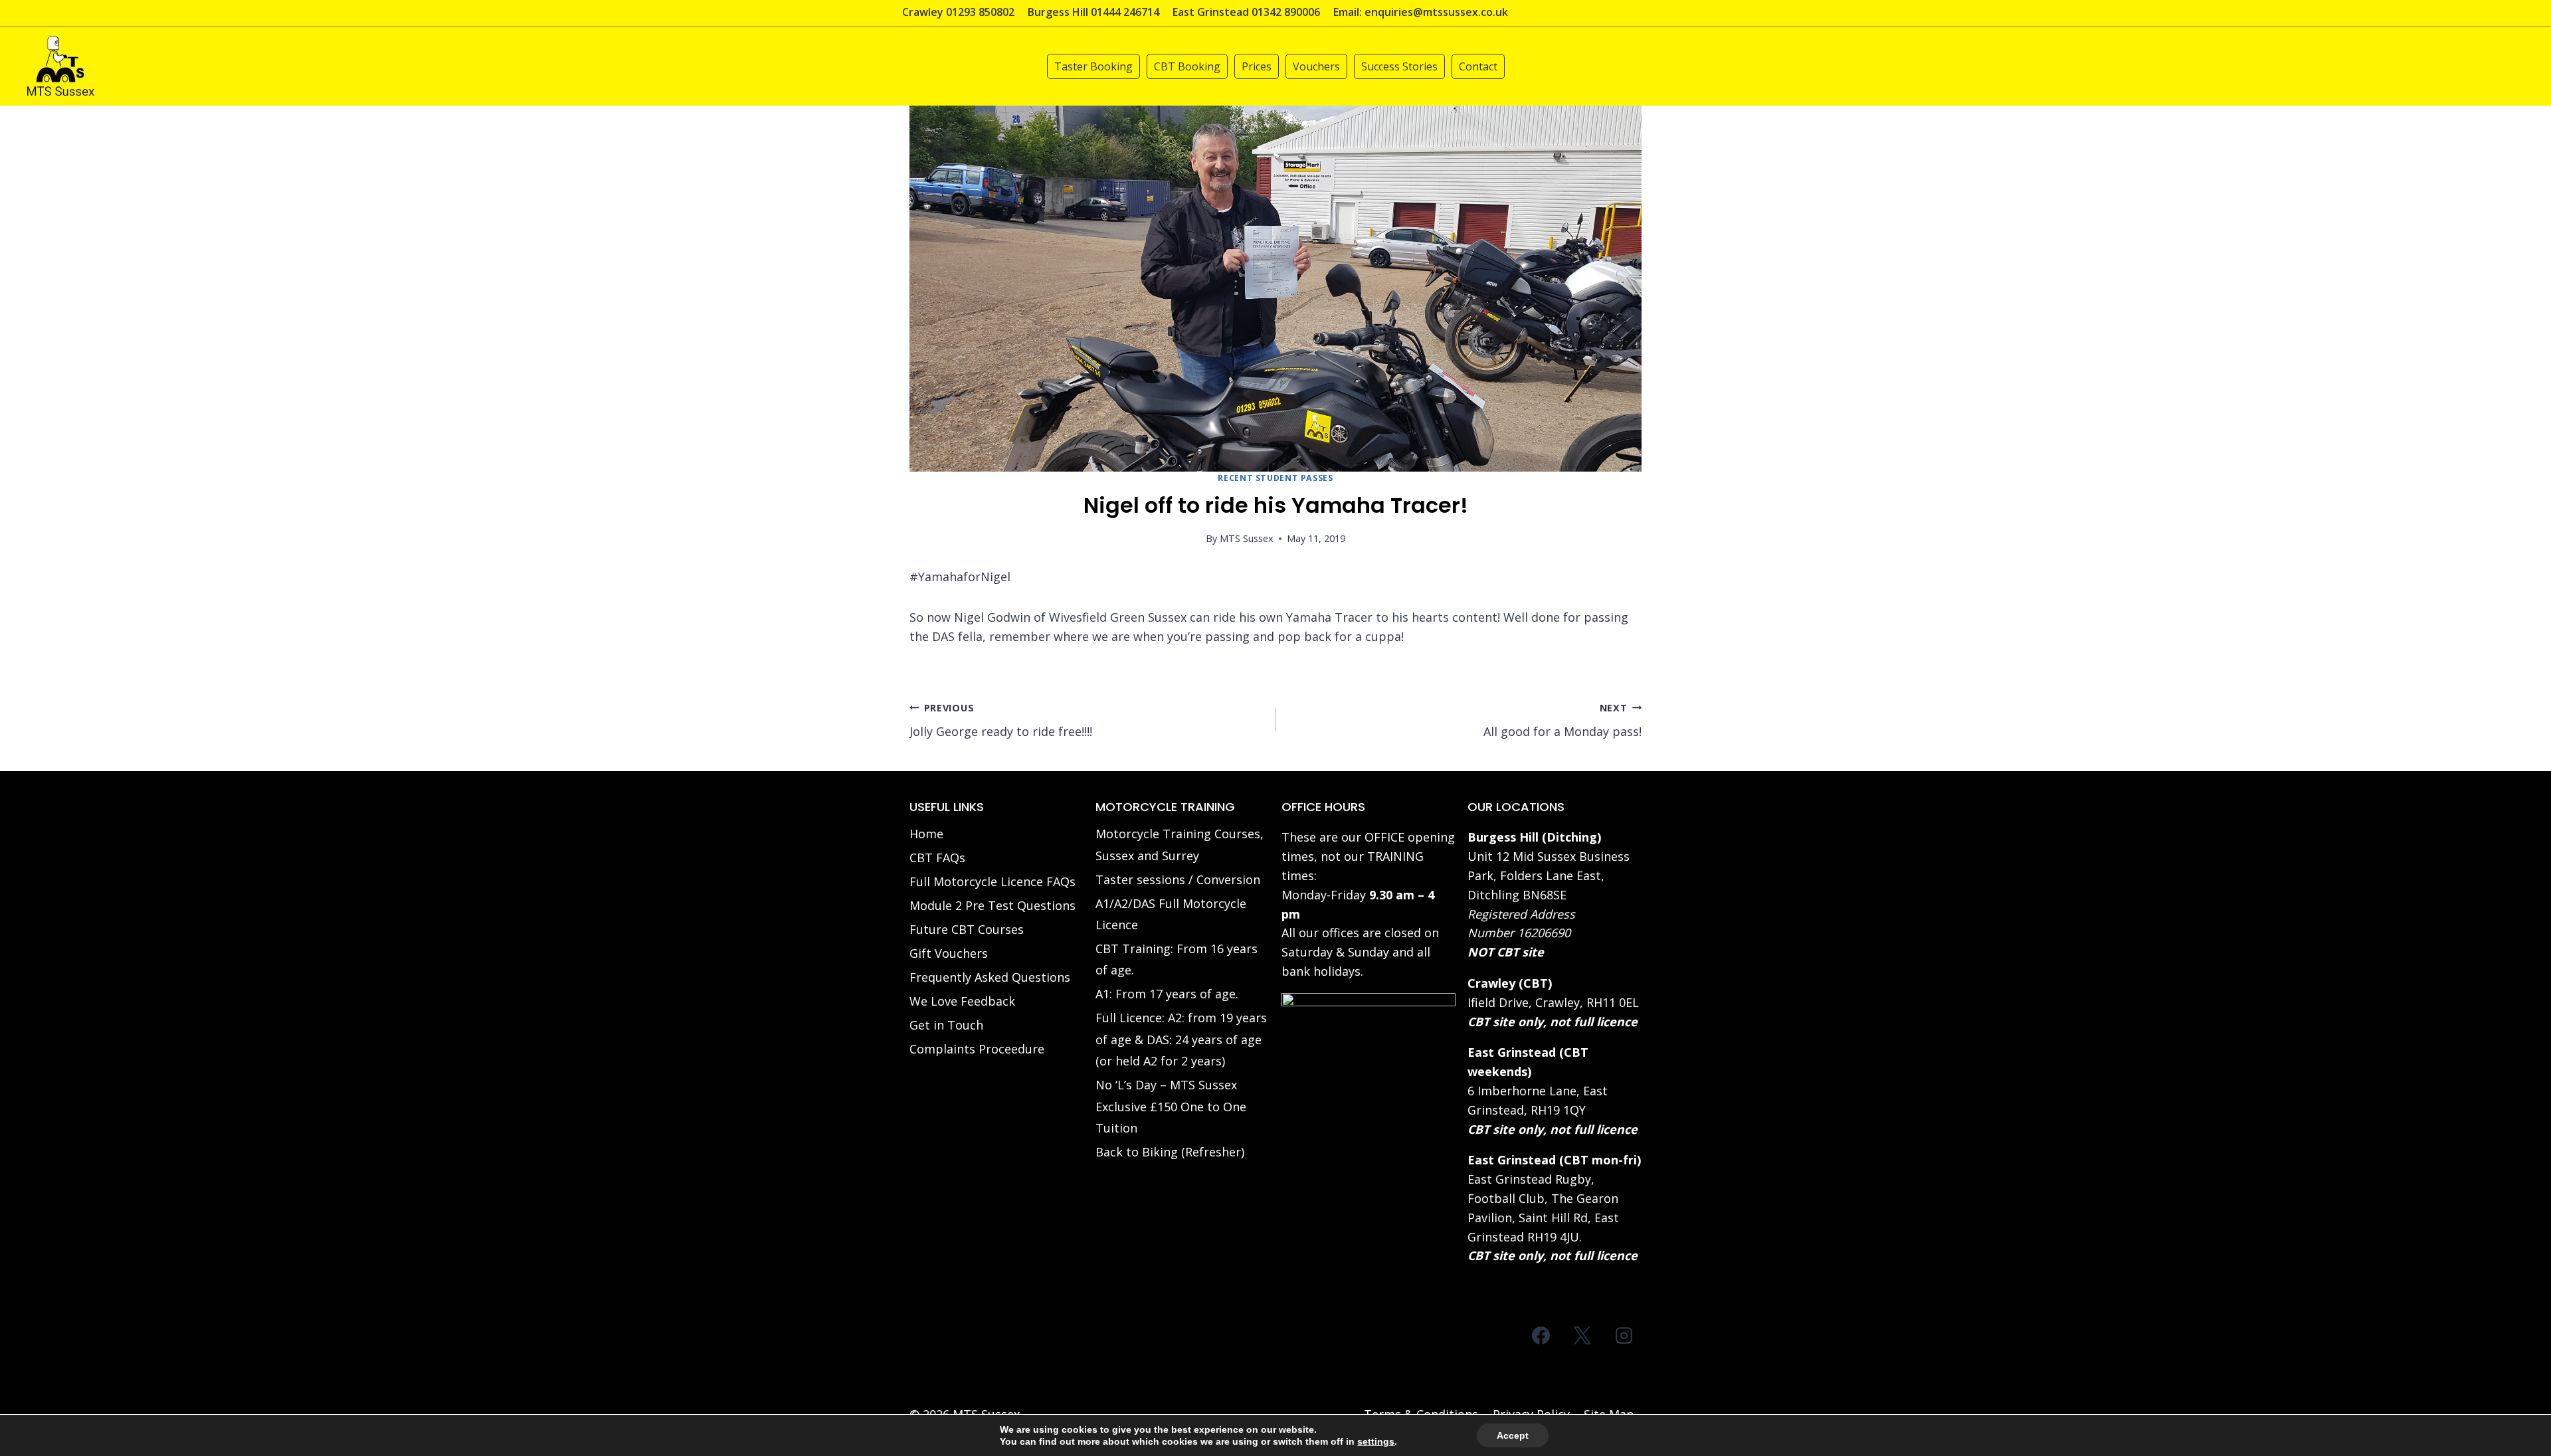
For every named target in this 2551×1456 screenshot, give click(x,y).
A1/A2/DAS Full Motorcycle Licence (1171, 914)
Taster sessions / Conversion (1178, 879)
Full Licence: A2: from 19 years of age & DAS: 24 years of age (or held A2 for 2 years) (1181, 1039)
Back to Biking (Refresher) (1170, 1152)
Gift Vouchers (949, 953)
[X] (1582, 1335)
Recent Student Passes (1275, 478)
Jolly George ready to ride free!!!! (1001, 721)
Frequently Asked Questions (990, 977)
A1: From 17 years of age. (1167, 994)
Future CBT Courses (967, 929)
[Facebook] (1541, 1335)
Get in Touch (946, 1025)
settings (1376, 1441)
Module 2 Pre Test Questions (992, 905)
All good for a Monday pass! (1562, 721)
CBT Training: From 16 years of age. (1177, 959)
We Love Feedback (962, 1001)
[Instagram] (1624, 1335)
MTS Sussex (1247, 538)
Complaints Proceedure (977, 1049)
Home (926, 834)
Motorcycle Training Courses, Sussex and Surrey (1180, 844)
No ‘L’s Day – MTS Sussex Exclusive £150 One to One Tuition (1171, 1106)
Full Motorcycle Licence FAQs (992, 881)
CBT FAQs (937, 858)
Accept (1513, 1435)
